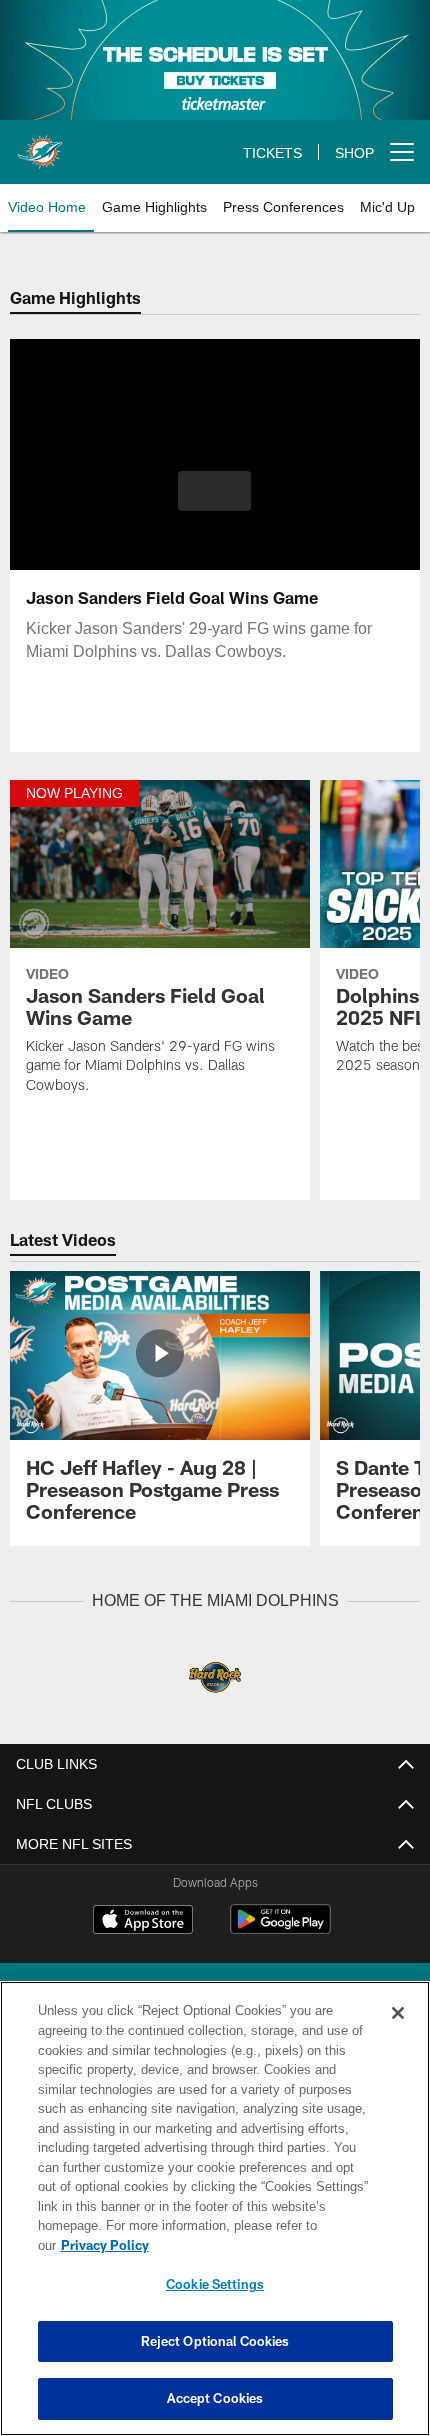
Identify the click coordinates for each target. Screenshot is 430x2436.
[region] (215, 2218)
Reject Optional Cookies (215, 2341)
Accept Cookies (215, 2398)
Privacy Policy (259, 2245)
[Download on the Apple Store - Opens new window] (143, 1921)
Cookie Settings (215, 2284)
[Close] (398, 2033)
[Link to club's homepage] (40, 144)
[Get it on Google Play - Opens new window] (280, 1928)
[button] (214, 491)
